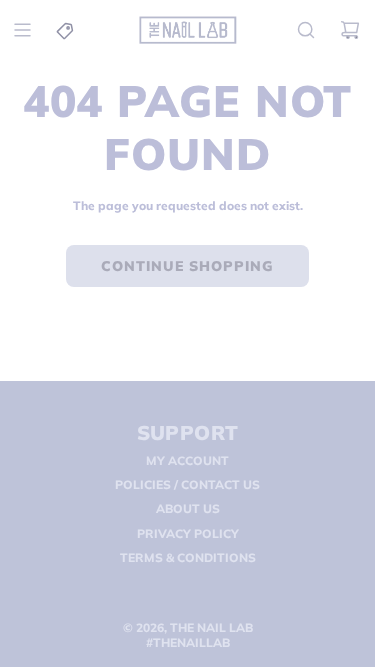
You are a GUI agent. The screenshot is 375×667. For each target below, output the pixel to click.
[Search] (306, 30)
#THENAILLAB (188, 642)
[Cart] (350, 30)
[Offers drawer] (66, 30)
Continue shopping (187, 266)
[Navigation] (22, 30)
